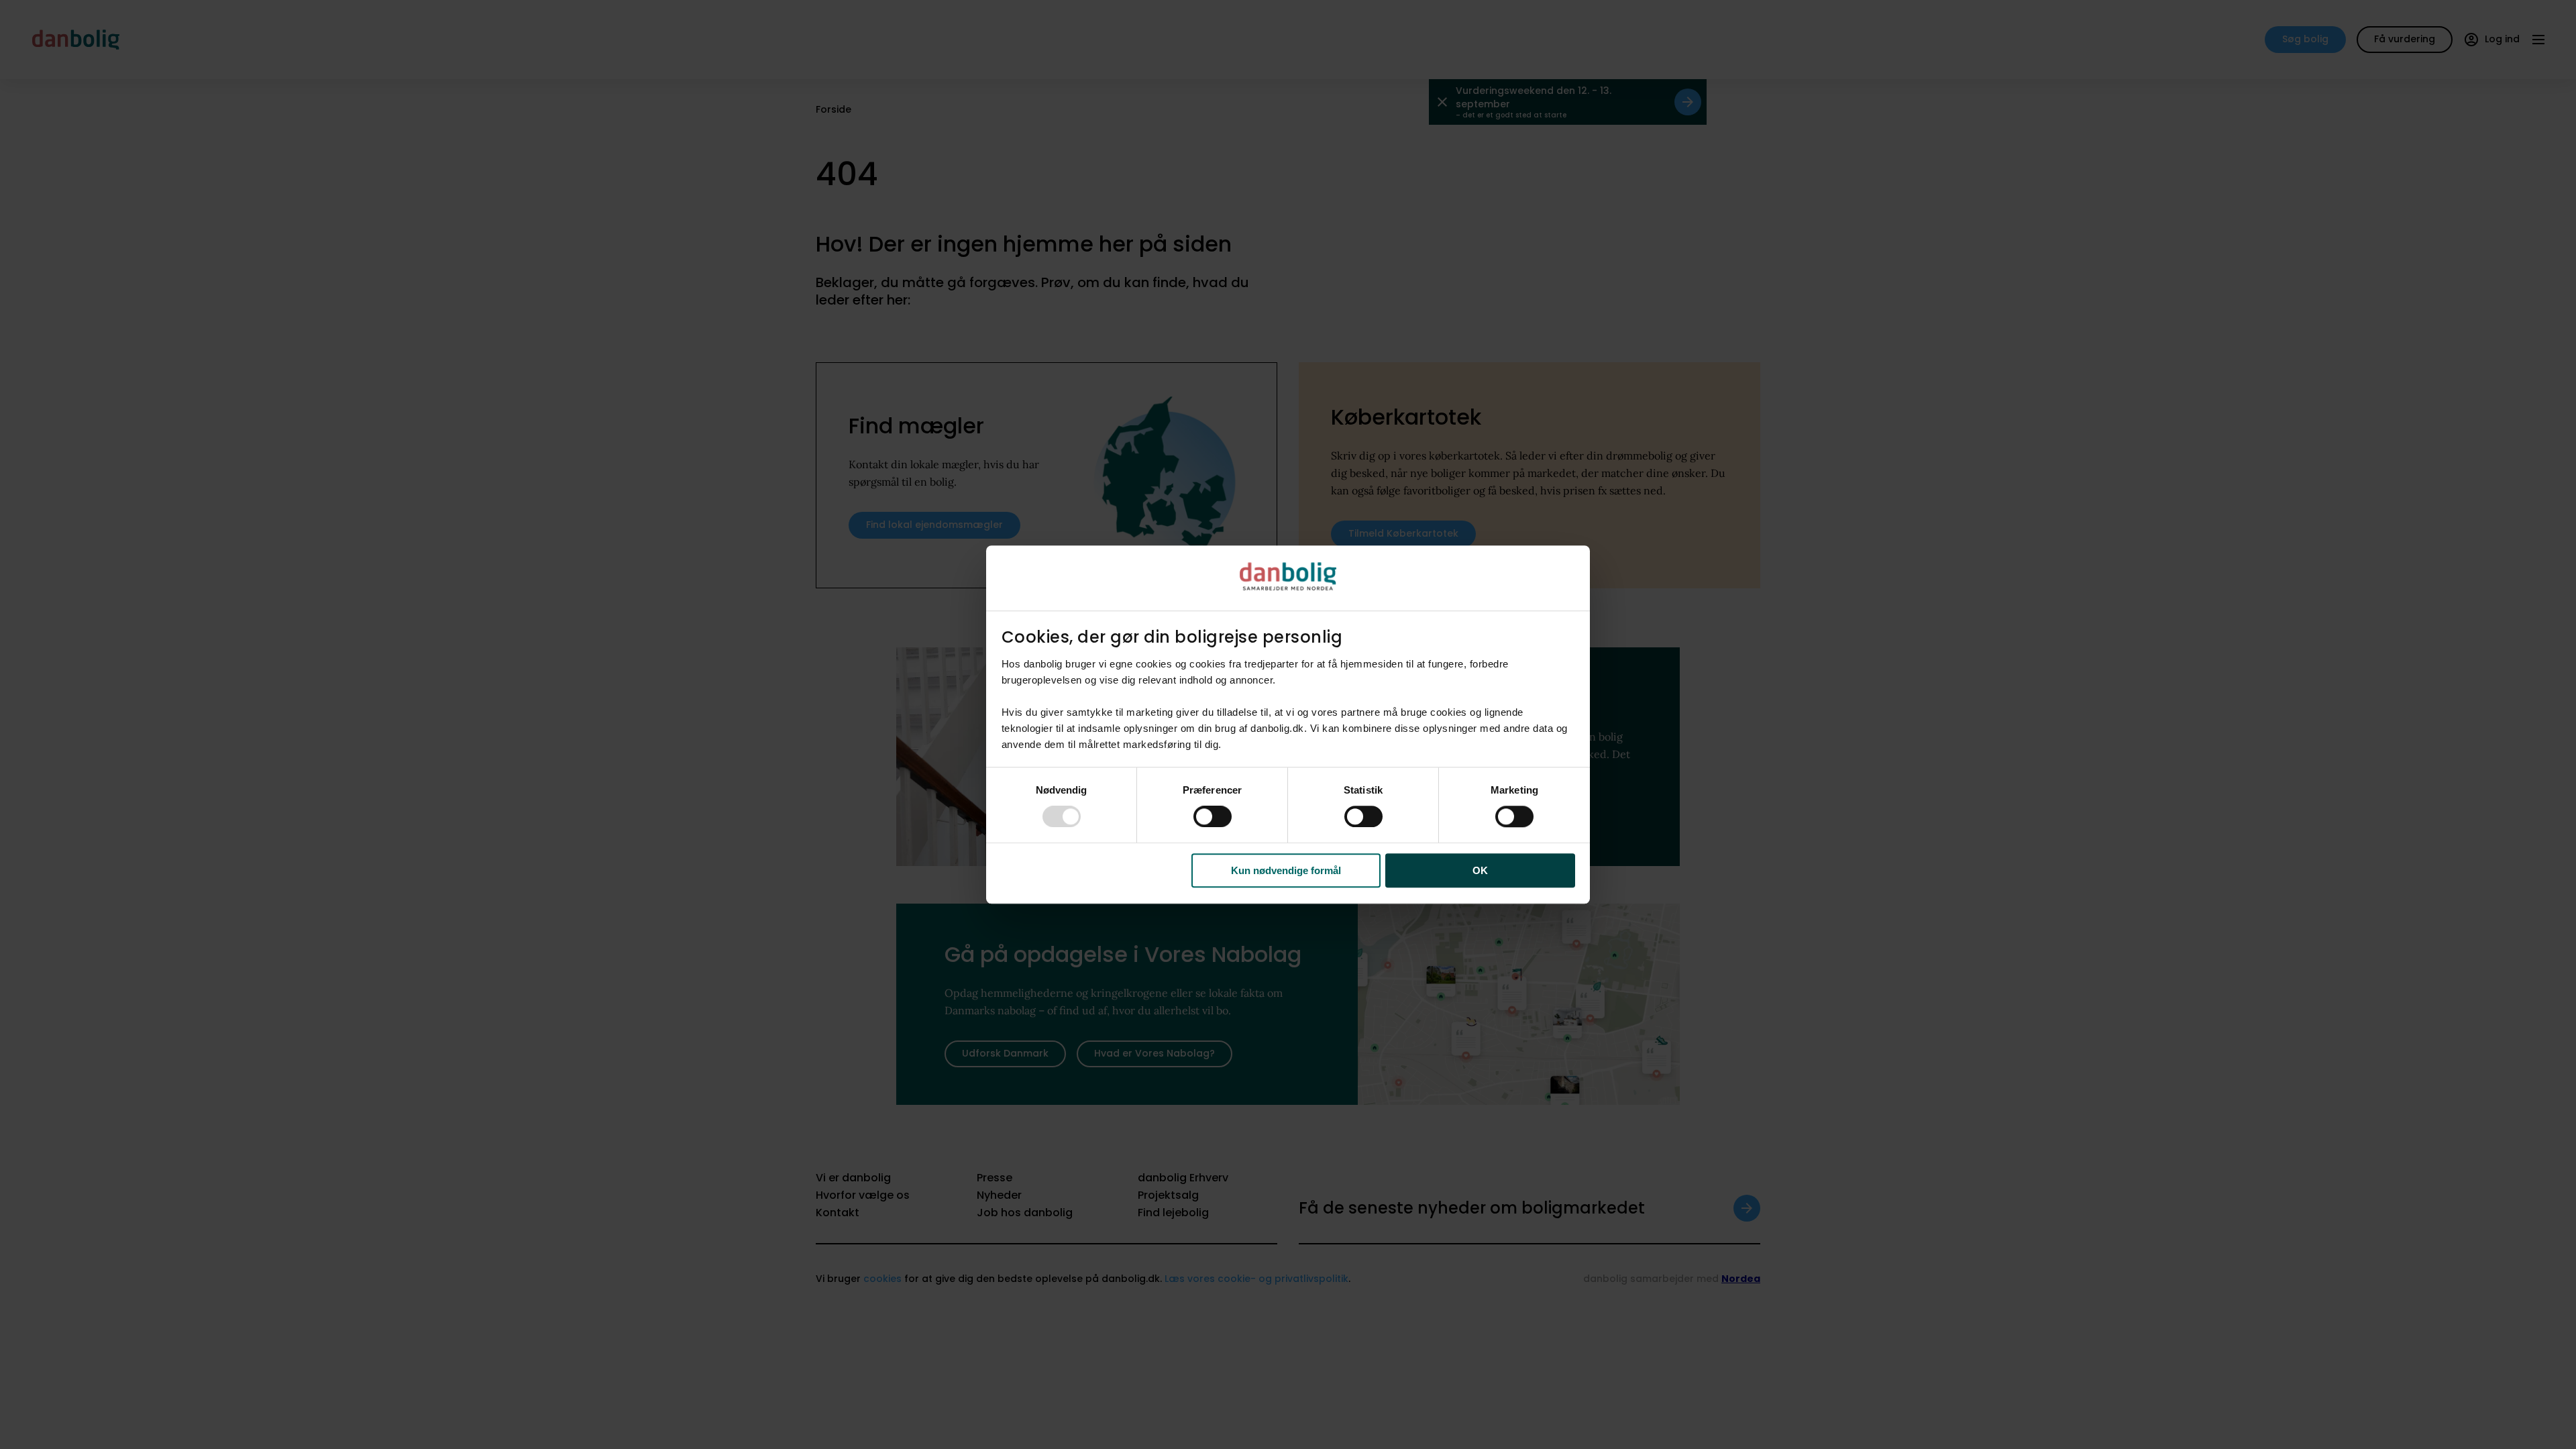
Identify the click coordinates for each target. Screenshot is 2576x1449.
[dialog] (1288, 724)
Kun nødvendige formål (1286, 870)
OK (1480, 870)
